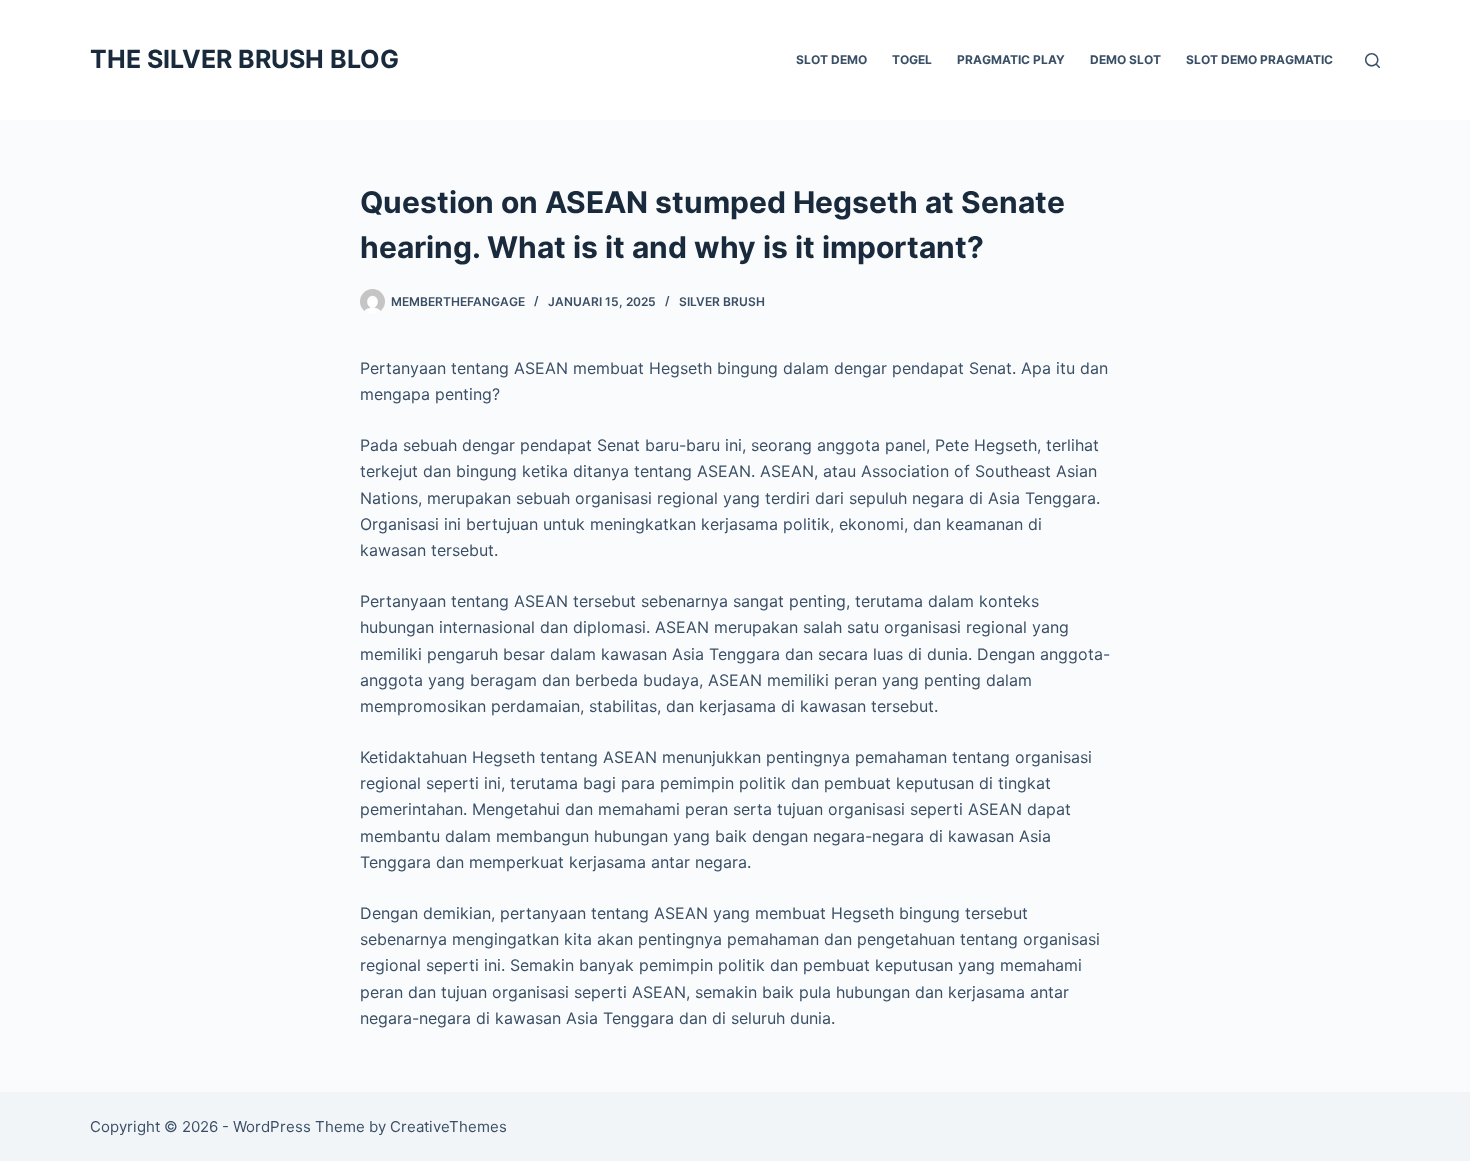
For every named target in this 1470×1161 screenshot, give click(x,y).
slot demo (831, 59)
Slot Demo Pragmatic (1259, 59)
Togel (912, 59)
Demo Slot (1125, 59)
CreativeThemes (448, 1126)
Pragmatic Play (1011, 59)
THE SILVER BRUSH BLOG (244, 59)
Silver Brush (722, 301)
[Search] (1372, 60)
